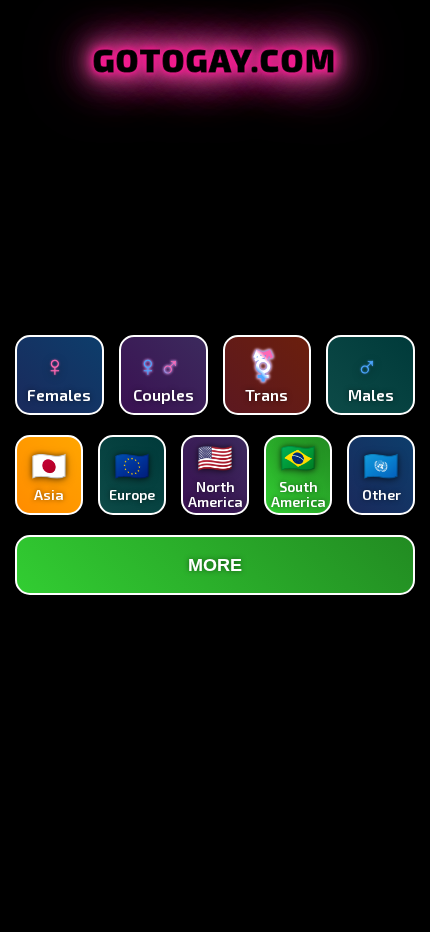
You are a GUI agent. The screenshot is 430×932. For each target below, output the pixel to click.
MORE (215, 565)
